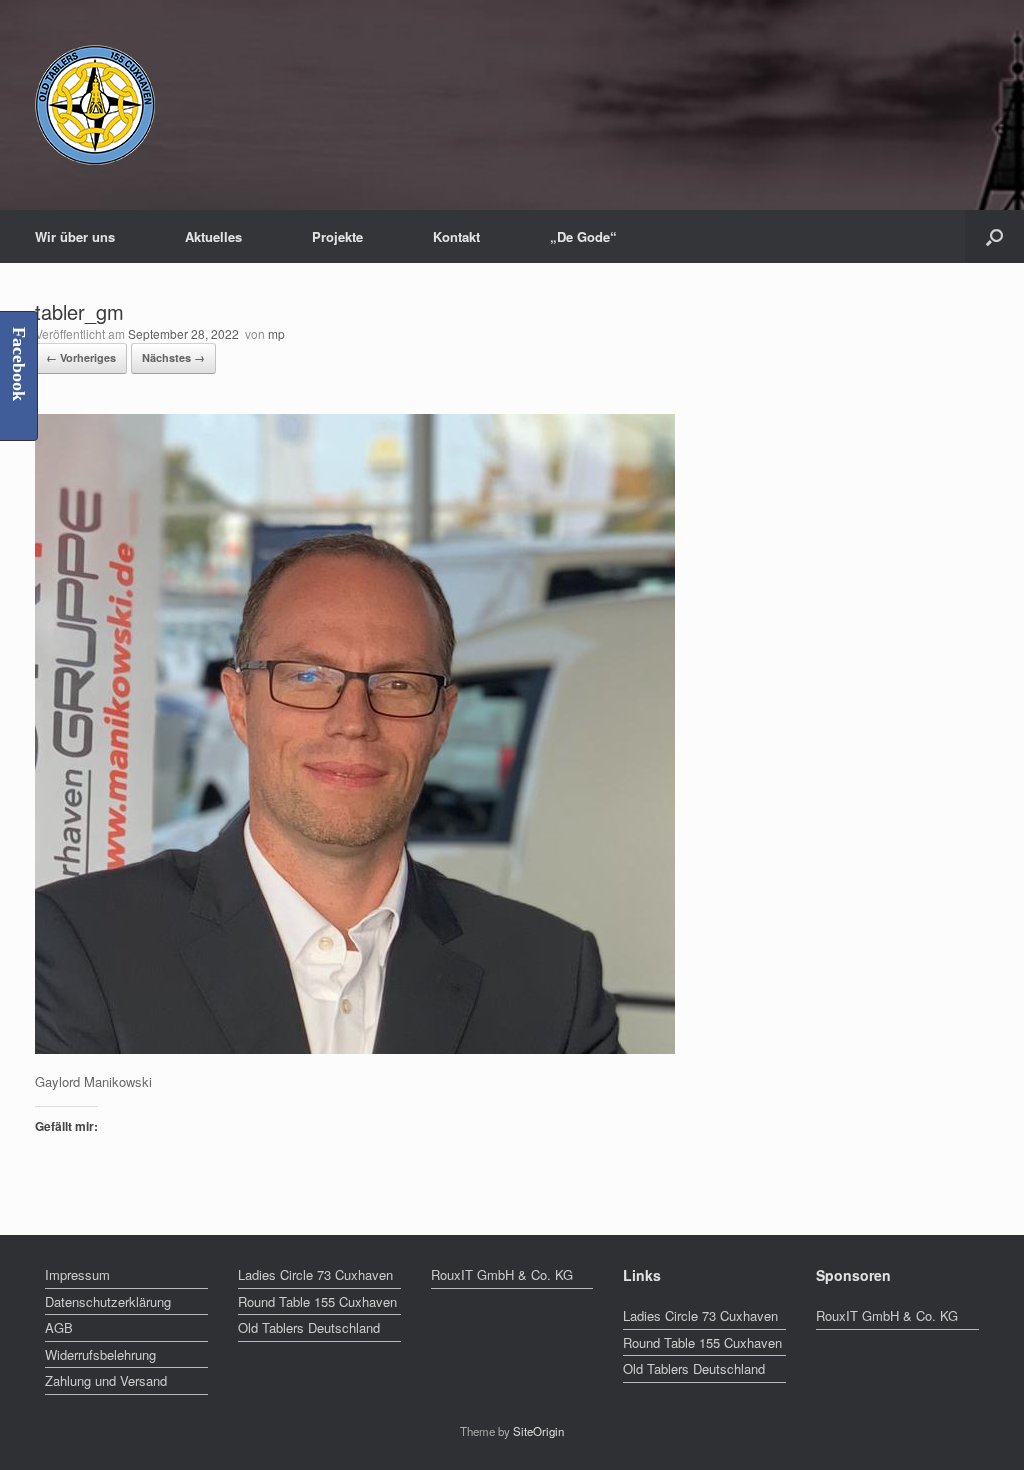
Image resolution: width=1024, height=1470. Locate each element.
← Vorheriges (81, 357)
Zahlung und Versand (106, 1380)
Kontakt (456, 236)
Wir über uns (75, 236)
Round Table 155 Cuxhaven (317, 1301)
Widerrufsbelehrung (100, 1354)
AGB (59, 1327)
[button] (994, 236)
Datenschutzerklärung (108, 1301)
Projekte (337, 236)
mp (276, 333)
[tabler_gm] (355, 1048)
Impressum (77, 1274)
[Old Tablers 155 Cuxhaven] (95, 105)
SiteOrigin (538, 1431)
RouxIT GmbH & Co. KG (502, 1274)
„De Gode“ (583, 236)
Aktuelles (213, 236)
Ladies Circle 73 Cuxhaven (315, 1274)
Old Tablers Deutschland (309, 1327)
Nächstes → (173, 357)
